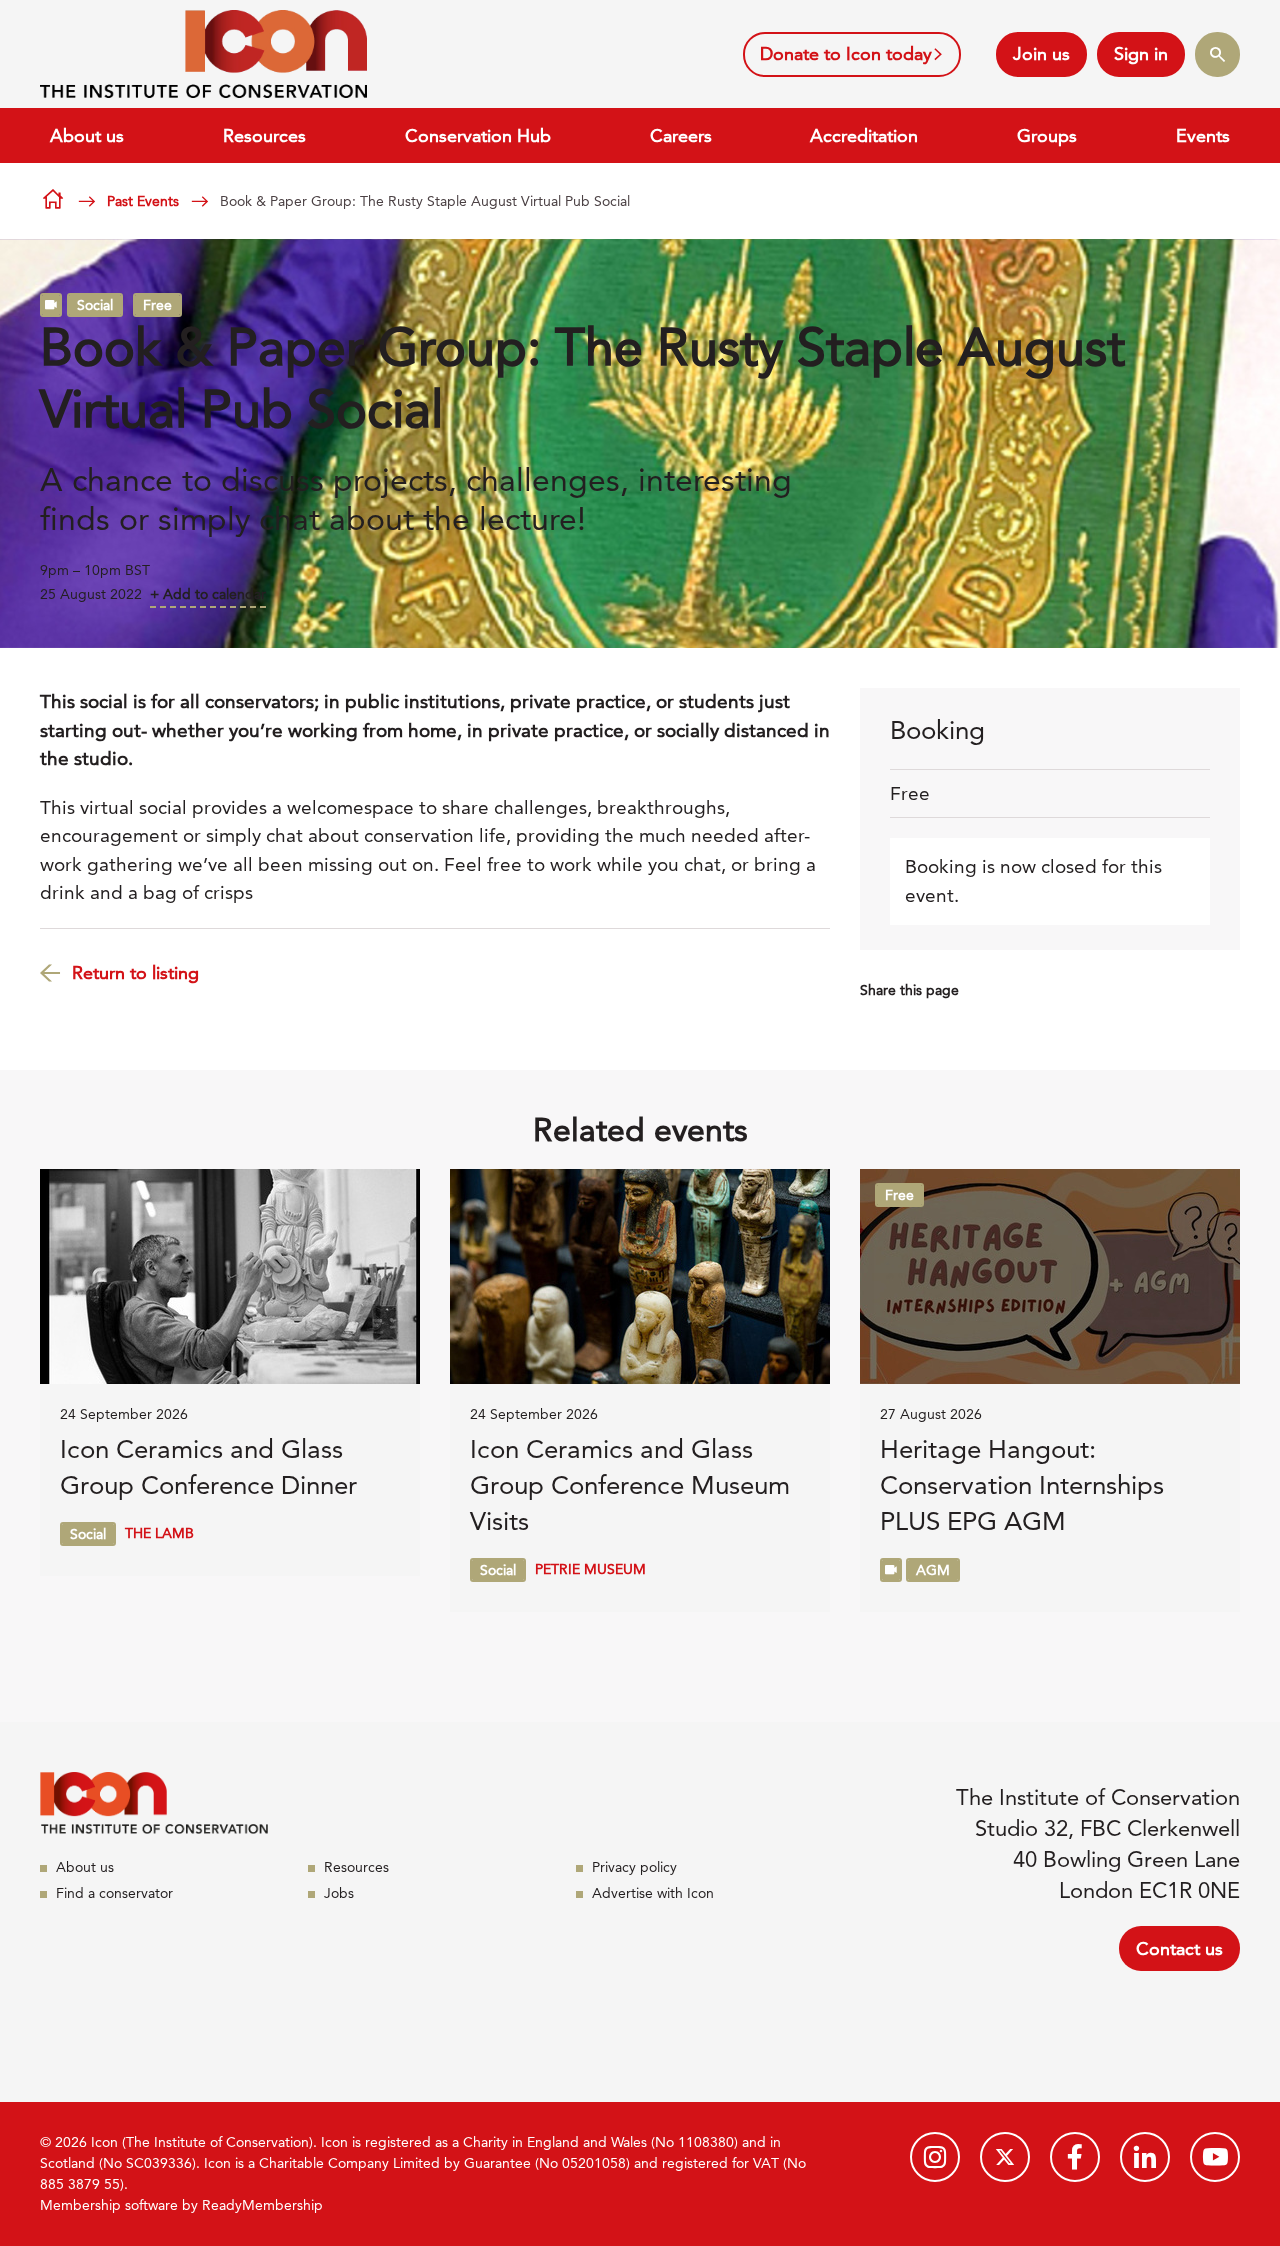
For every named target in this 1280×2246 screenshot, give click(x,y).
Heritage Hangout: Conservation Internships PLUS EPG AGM (1022, 1485)
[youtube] (1215, 2157)
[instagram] (935, 2157)
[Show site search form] (1217, 54)
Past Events (143, 201)
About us (87, 135)
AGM (933, 1570)
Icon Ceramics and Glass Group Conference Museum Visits (630, 1485)
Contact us (1179, 1948)
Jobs (339, 1893)
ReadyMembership (262, 2205)
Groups (1047, 135)
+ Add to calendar (208, 594)
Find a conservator (114, 1893)
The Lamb (159, 1533)
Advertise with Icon (653, 1893)
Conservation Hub (478, 135)
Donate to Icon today (846, 53)
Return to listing (135, 972)
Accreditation (864, 135)
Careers (681, 135)
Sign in (1141, 53)
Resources (264, 135)
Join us (1041, 53)
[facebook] (1075, 2157)
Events (1203, 135)
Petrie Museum (590, 1569)
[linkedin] (1145, 2157)
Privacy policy (634, 1867)
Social (95, 305)
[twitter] (1005, 2157)
